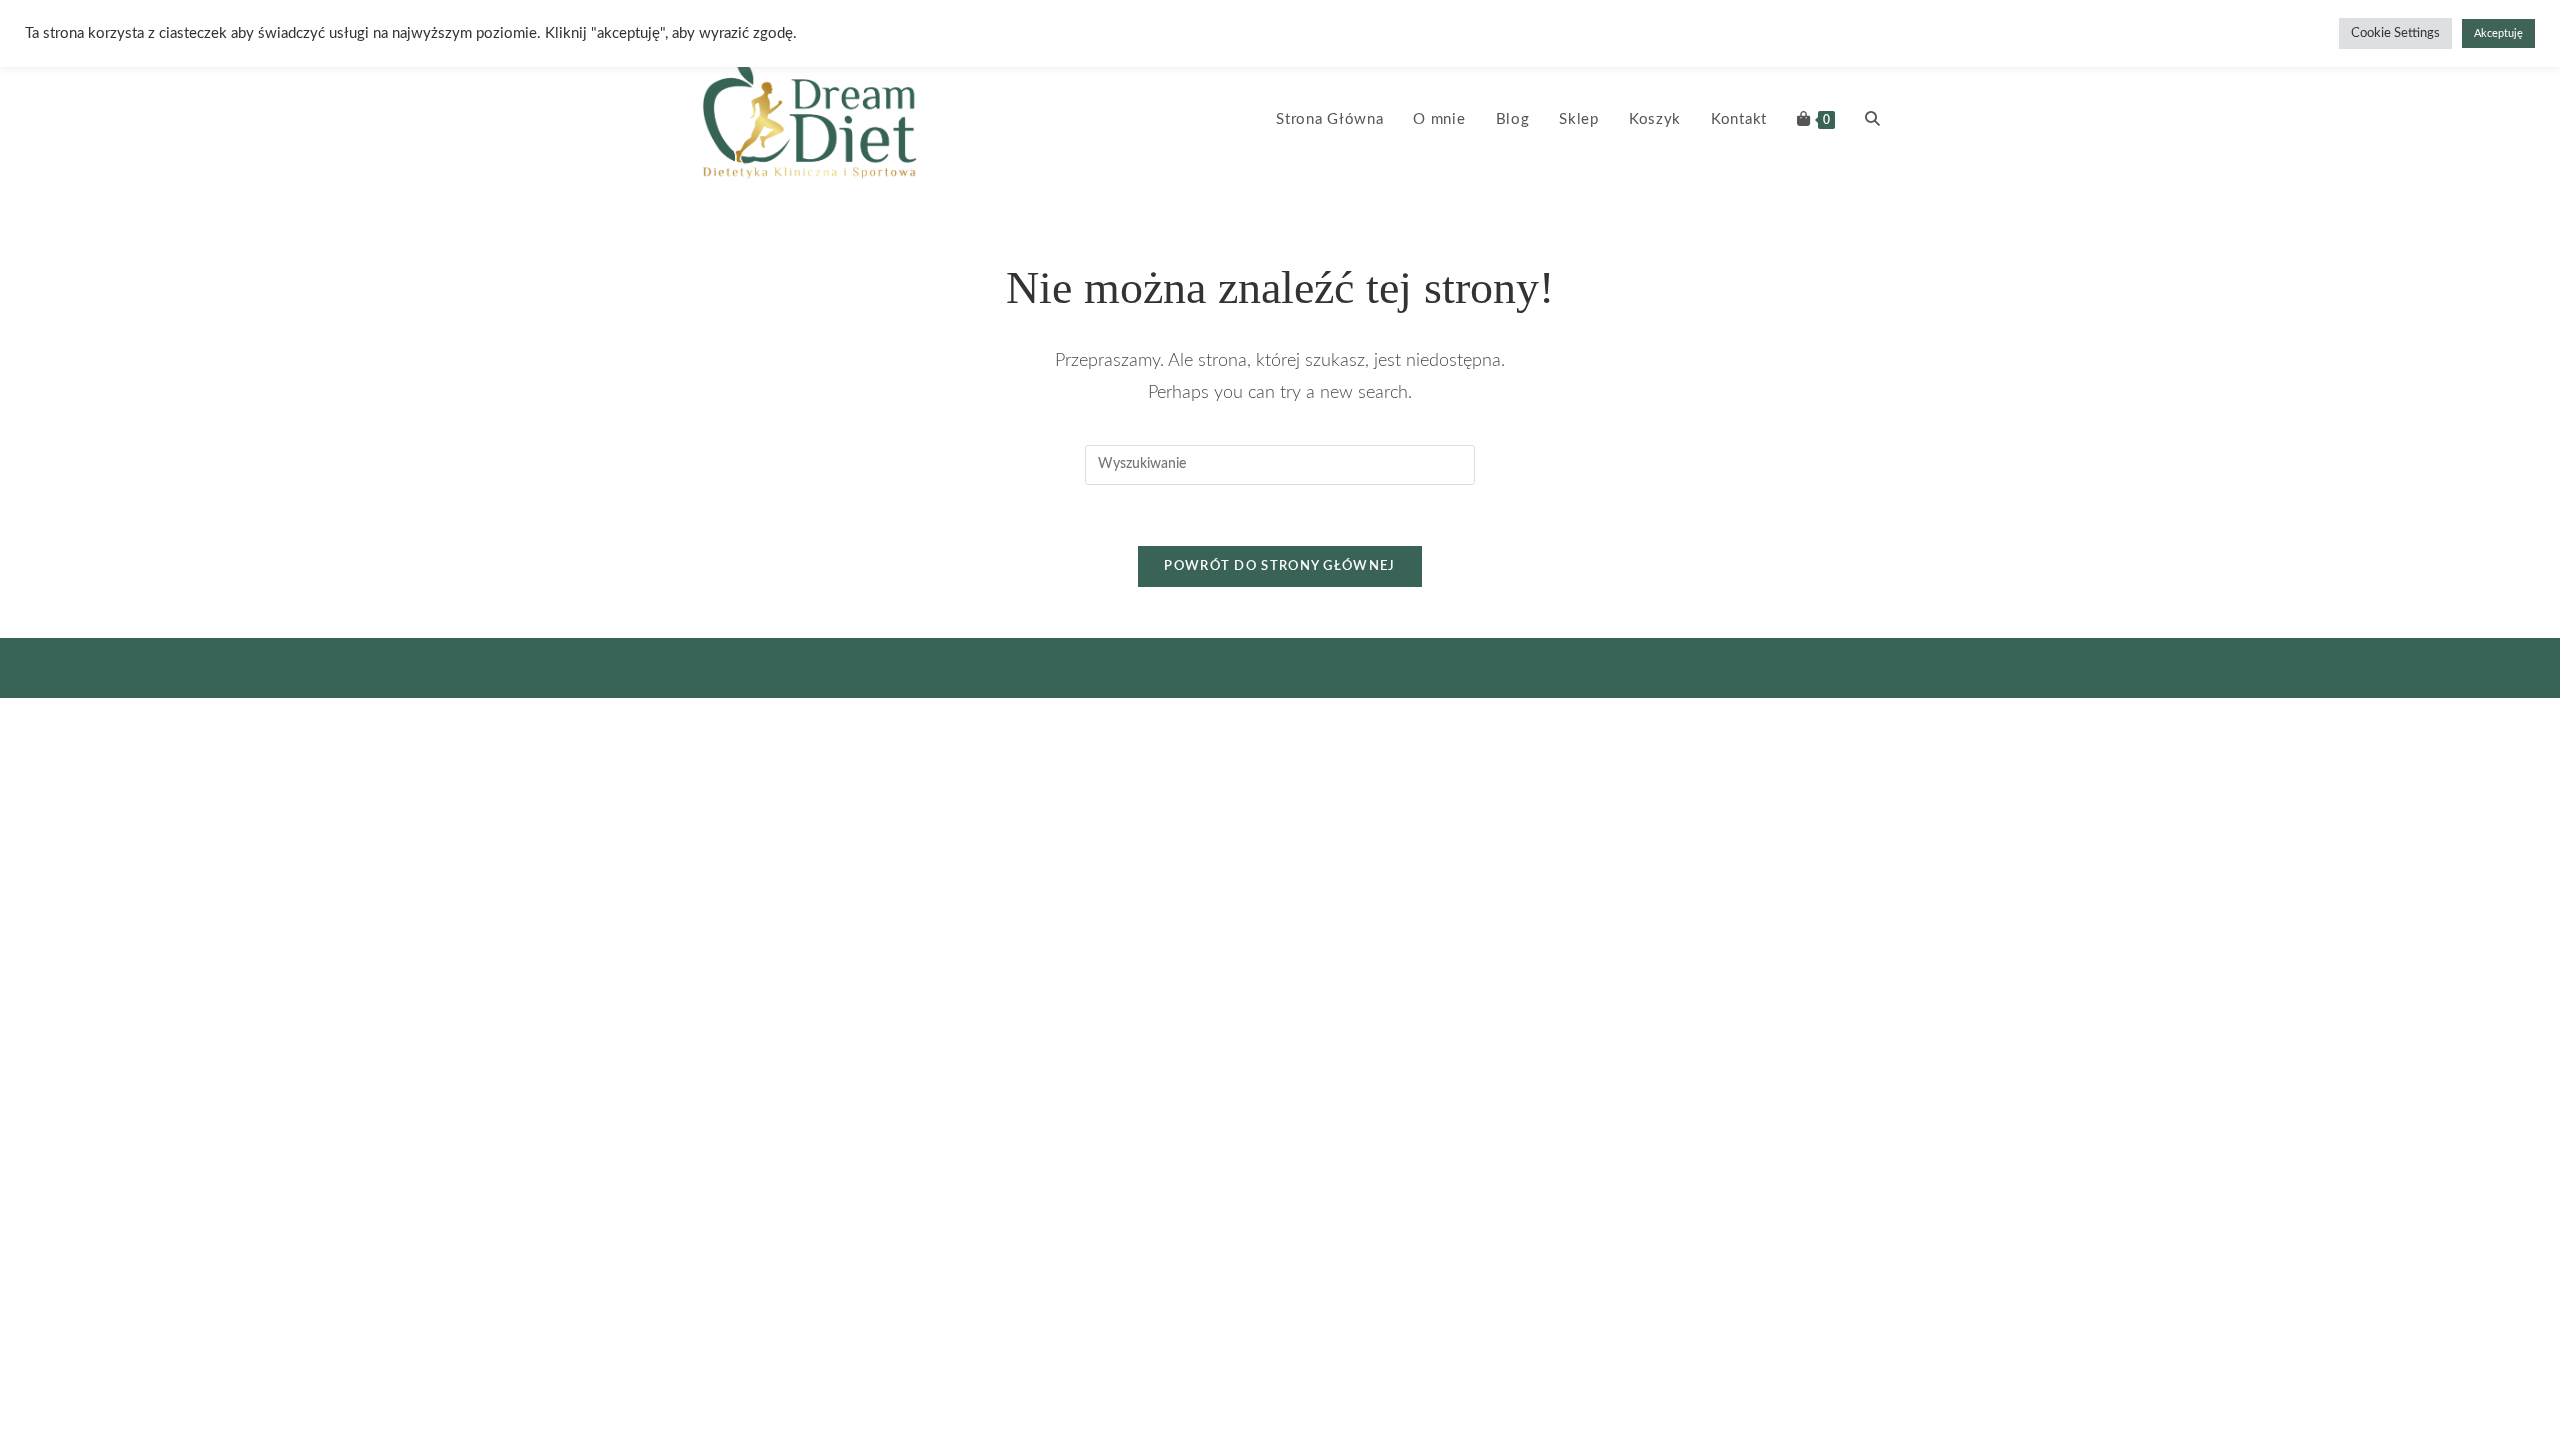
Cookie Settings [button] (2395, 33)
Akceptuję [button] (2498, 33)
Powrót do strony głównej (1279, 566)
